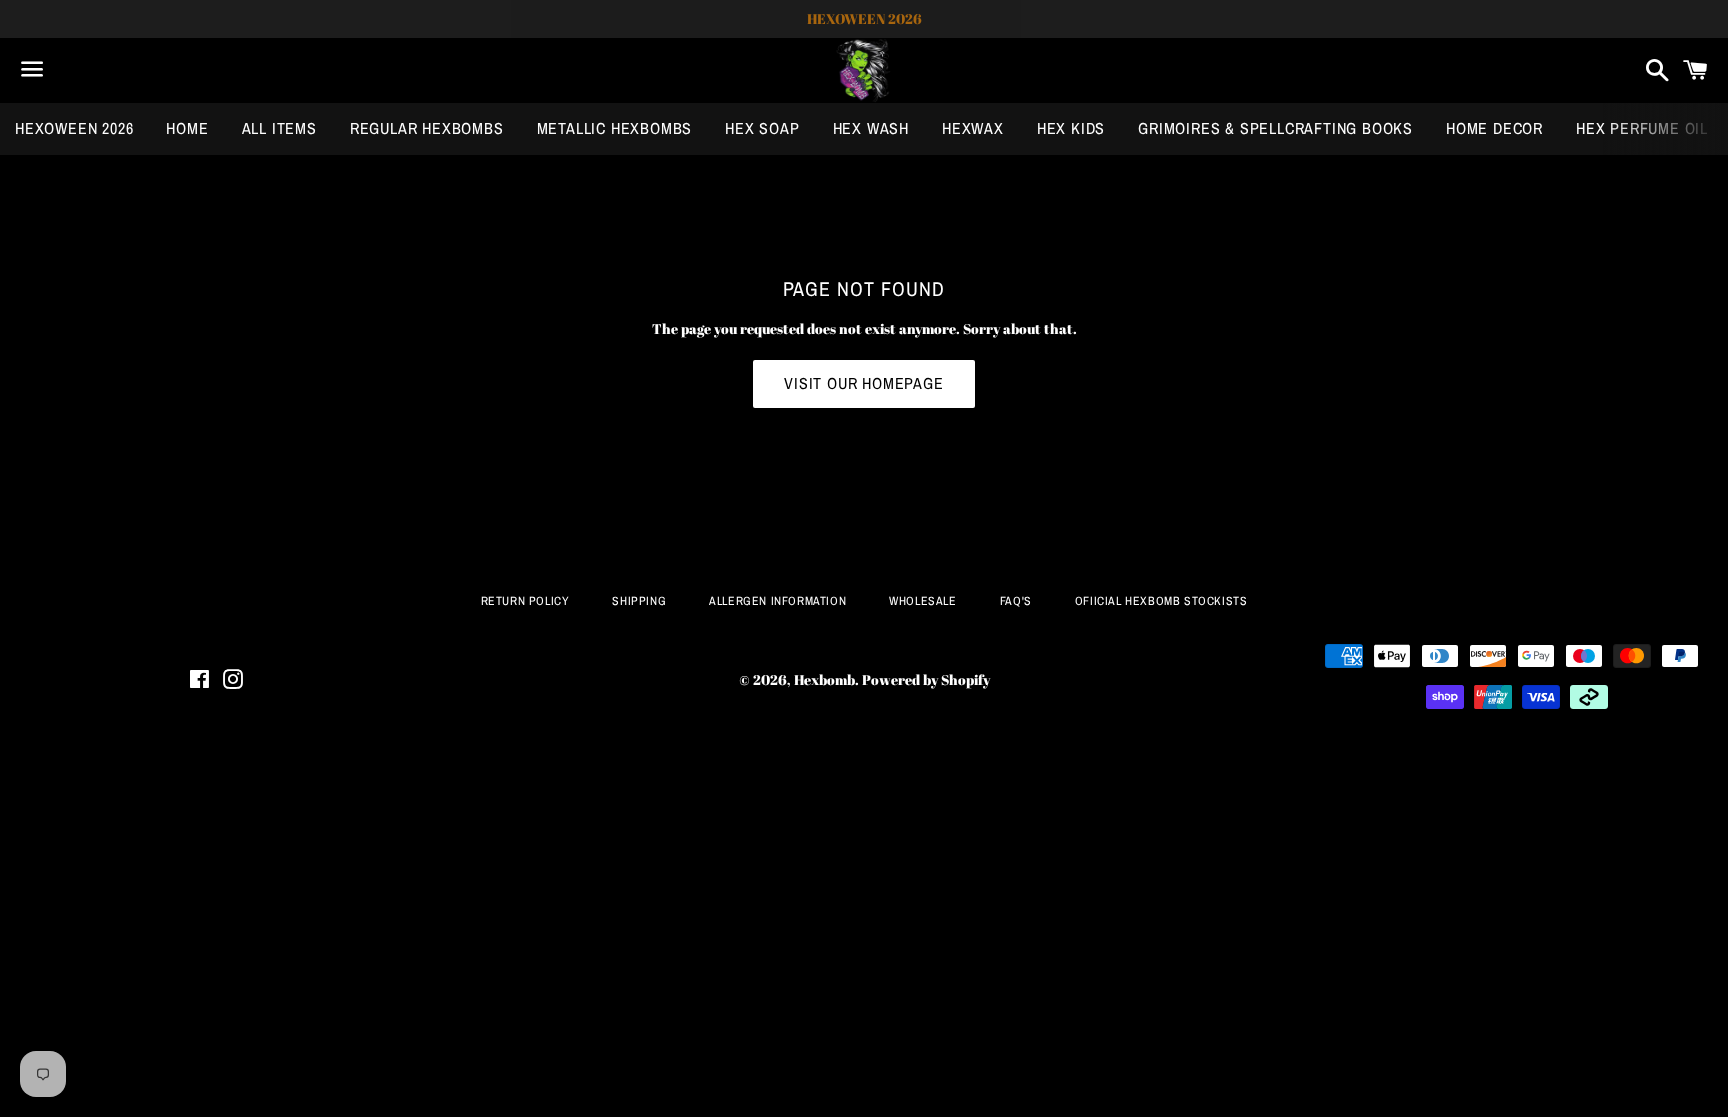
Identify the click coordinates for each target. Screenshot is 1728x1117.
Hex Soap (762, 128)
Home (187, 128)
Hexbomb (824, 679)
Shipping (639, 601)
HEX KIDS (1071, 128)
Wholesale (922, 601)
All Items (279, 128)
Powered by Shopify (926, 679)
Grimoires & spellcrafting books (1275, 128)
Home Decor (1494, 128)
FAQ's (1016, 601)
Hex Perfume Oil (1642, 128)
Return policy (525, 601)
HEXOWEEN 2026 (74, 128)
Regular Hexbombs (427, 128)
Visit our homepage (863, 383)
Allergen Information (777, 601)
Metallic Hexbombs (615, 128)
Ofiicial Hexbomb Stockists (1161, 601)
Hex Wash (871, 128)
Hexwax (973, 128)
